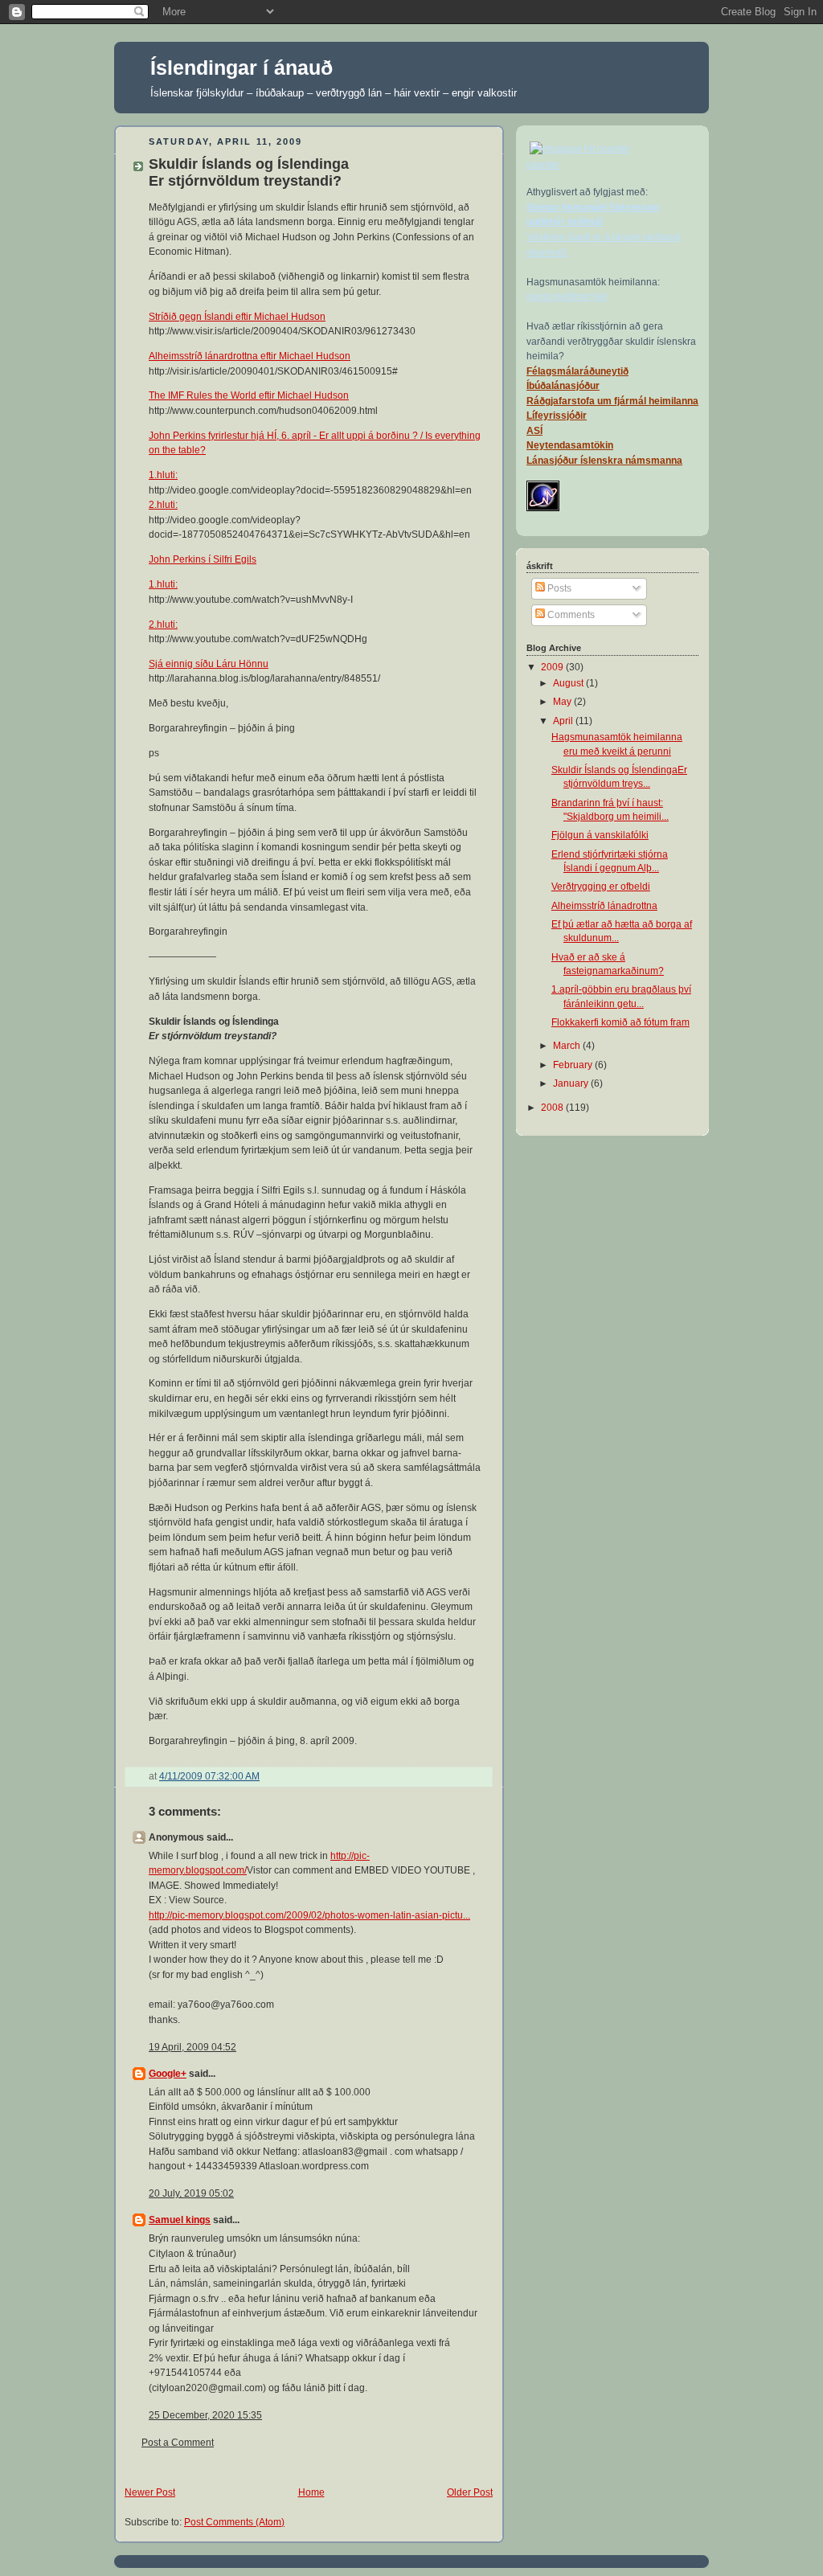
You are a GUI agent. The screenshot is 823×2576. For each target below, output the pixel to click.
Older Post (470, 2492)
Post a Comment (178, 2443)
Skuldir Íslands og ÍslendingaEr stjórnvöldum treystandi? (249, 172)
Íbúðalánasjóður (563, 386)
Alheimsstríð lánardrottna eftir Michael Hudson (250, 356)
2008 (553, 1108)
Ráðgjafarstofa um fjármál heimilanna (612, 401)
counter (543, 165)
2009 (553, 667)
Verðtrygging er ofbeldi (601, 887)
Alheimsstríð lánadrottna (604, 906)
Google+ (168, 2074)
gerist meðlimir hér (567, 297)
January (572, 1083)
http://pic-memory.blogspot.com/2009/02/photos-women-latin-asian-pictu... (309, 1915)
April (564, 721)
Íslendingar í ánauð (242, 68)
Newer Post (150, 2492)
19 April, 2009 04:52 (192, 2047)
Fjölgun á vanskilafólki (600, 835)
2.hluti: (163, 505)
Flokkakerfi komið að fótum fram (620, 1022)
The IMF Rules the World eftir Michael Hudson (249, 395)
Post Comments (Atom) (234, 2522)
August (569, 683)
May (563, 702)
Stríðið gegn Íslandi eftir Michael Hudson (237, 317)
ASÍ (534, 431)
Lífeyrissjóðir (557, 416)
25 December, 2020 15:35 (205, 2415)
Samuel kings (180, 2220)
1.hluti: (163, 475)
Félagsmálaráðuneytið (577, 371)
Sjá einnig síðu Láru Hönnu (209, 664)
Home (311, 2492)
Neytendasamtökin (570, 445)
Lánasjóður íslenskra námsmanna (604, 461)
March (568, 1046)
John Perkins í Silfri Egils (203, 559)
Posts (558, 588)
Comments (570, 615)
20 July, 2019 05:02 (191, 2193)
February (574, 1065)
